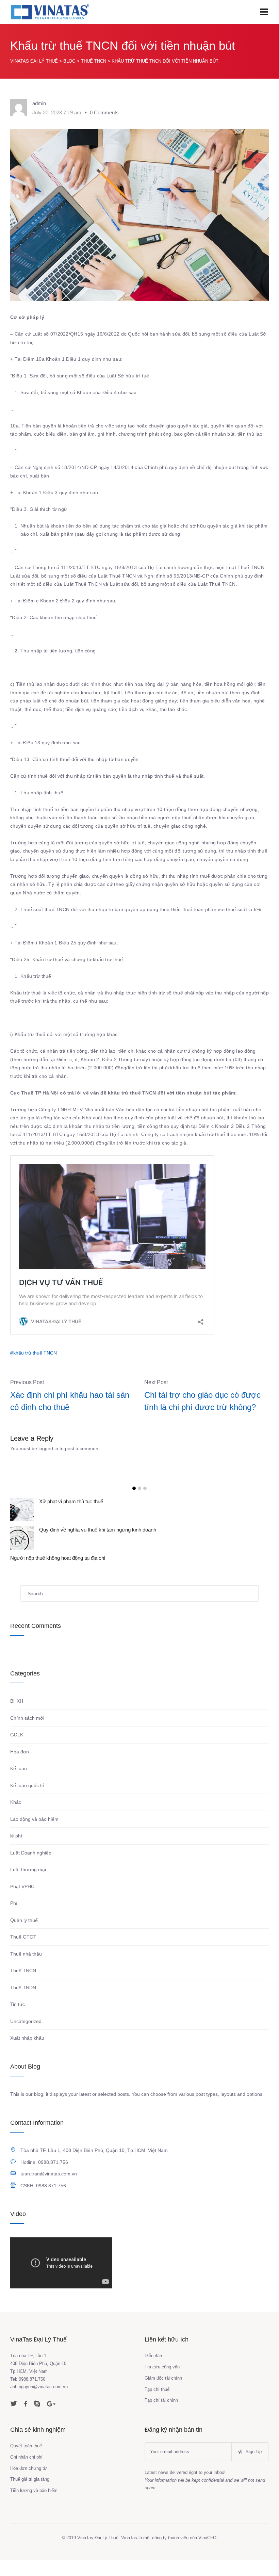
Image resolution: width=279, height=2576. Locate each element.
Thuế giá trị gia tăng (30, 2496)
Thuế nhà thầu (26, 1970)
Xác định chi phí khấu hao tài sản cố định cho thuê (70, 1401)
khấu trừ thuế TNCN (35, 1353)
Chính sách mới (27, 1734)
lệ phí (16, 1852)
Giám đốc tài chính (163, 2394)
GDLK (17, 1751)
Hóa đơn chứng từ (29, 2484)
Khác (16, 1818)
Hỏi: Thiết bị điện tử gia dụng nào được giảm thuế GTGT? (103, 1558)
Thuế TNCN (23, 1987)
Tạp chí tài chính (161, 2417)
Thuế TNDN (23, 2004)
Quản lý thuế (24, 1937)
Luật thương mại (28, 1886)
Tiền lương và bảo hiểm (34, 2507)
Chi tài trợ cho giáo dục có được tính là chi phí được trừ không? (202, 1401)
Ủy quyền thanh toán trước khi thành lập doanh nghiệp (99, 1501)
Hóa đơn (20, 1768)
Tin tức (18, 2021)
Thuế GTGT (23, 1953)
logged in (48, 1448)
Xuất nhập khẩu (27, 2054)
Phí (14, 1919)
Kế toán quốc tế (27, 1802)
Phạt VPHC (22, 1903)
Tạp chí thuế (157, 2406)
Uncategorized (26, 2038)
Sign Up (253, 2468)
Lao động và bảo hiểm (34, 1835)
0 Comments (104, 112)
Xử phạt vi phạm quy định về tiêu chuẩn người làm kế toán (104, 1530)
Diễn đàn (153, 2372)
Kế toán (19, 1785)
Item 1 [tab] (134, 1488)
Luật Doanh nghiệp (31, 1869)
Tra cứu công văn (162, 2383)
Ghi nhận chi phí (26, 2473)
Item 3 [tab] (145, 1488)
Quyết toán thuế (26, 2462)
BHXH (17, 1717)
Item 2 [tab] (139, 1488)
